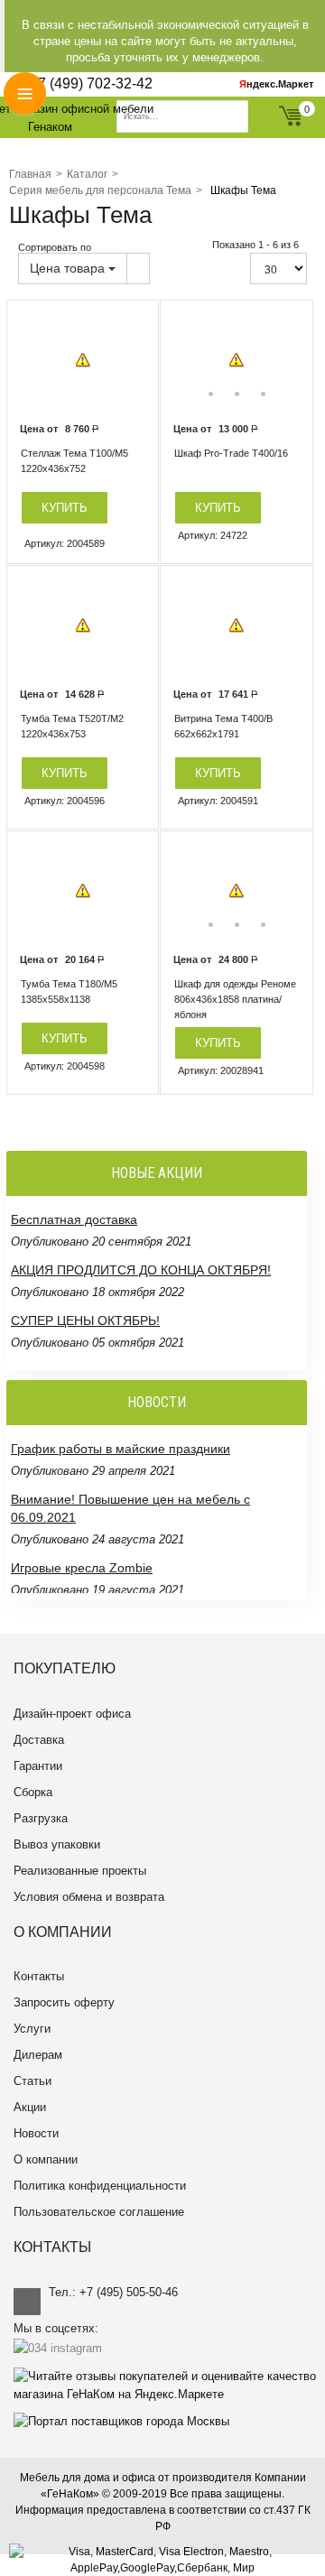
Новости (36, 2133)
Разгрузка (41, 1818)
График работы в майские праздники (121, 1449)
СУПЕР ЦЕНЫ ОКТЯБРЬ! (85, 1320)
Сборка (33, 1792)
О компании (46, 2159)
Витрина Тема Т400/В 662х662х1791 (223, 726)
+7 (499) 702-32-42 (91, 83)
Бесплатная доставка (74, 1219)
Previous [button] (187, 360)
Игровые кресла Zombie (82, 1568)
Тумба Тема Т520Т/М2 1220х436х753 (72, 726)
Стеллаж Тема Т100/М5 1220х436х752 (74, 461)
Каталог (87, 174)
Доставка (39, 1740)
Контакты (39, 1976)
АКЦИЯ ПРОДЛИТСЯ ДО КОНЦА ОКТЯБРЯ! (141, 1270)
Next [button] (286, 360)
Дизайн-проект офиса (72, 1714)
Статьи (32, 2081)
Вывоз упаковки (57, 1844)
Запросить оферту (64, 2002)
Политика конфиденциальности (100, 2186)
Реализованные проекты (80, 1871)
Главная (30, 174)
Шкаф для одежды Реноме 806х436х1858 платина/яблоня (235, 999)
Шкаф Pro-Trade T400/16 (231, 453)
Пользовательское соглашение (99, 2212)
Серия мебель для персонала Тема (100, 190)
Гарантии (38, 1766)
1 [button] (211, 394)
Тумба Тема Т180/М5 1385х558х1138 (69, 991)
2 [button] (237, 394)
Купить (65, 508)
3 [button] (263, 394)
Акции (30, 2107)
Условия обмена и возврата (89, 1897)
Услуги (32, 2029)
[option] (83, 361)
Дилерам (38, 2055)
